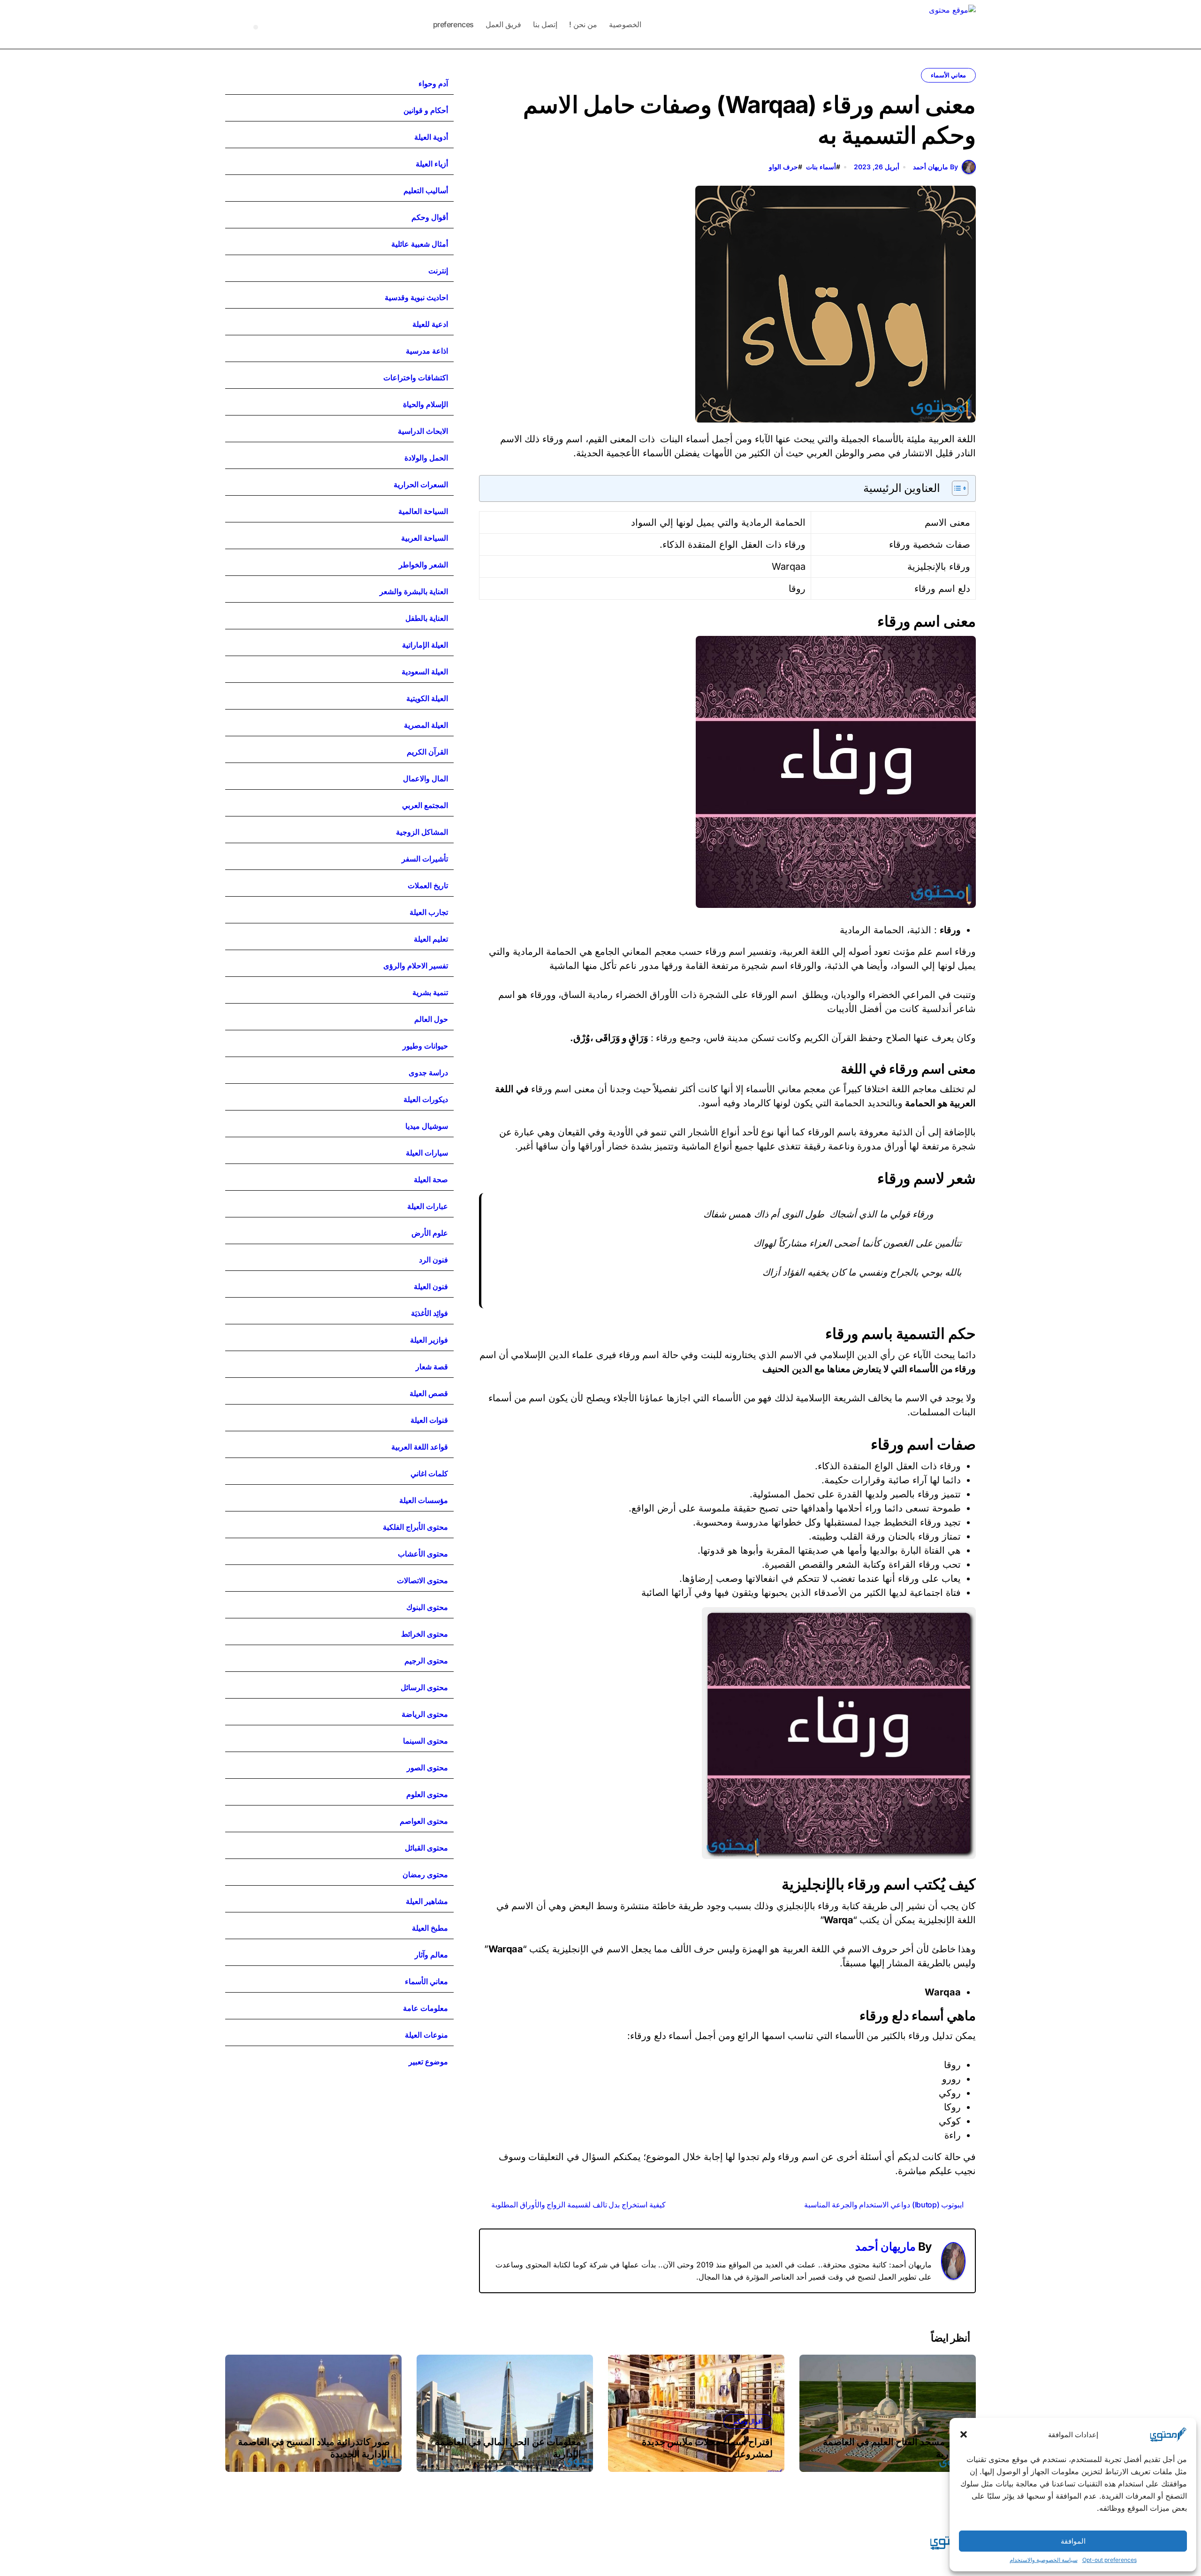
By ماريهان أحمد (935, 167)
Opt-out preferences (1110, 2560)
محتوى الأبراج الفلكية (415, 1527)
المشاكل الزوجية (422, 832)
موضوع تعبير (428, 2062)
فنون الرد (433, 1260)
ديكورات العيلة (426, 1099)
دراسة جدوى (428, 1073)
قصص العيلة (429, 1393)
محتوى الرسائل (424, 1687)
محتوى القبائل (426, 1848)
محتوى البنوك (427, 1607)
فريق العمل (503, 24)
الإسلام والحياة (426, 404)
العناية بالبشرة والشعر (414, 591)
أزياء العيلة (432, 164)
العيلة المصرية (426, 725)
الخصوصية (625, 24)
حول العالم (431, 1019)
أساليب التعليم (426, 190)
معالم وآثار (431, 1955)
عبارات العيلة (428, 1206)
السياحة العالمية (423, 511)
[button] (964, 2434)
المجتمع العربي (425, 805)
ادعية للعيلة (430, 324)
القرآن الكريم (427, 752)
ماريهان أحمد (886, 2247)
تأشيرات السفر (425, 859)
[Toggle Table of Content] (955, 488)
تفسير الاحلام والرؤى (416, 966)
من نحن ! (583, 24)
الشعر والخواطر (423, 565)
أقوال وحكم (430, 217)
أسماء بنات (821, 167)
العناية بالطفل (427, 618)
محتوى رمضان (425, 1874)
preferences (453, 24)
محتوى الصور (427, 1768)
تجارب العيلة (429, 912)
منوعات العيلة (426, 2035)
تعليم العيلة (431, 939)
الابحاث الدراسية (423, 431)
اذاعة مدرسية (427, 351)
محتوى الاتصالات (422, 1580)
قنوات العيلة (429, 1420)
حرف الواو (783, 167)
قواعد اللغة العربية (420, 1447)
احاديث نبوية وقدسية (416, 297)
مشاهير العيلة (427, 1901)
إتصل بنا (545, 24)
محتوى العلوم (427, 1794)
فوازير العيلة (429, 1340)
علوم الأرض (430, 1233)
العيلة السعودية (425, 672)
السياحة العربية (425, 538)
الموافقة (1073, 2541)
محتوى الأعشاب (423, 1554)
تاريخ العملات (428, 885)
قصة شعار (432, 1367)
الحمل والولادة (426, 458)
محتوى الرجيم (426, 1661)
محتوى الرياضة (425, 1714)
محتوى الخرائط (425, 1634)
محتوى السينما (426, 1741)
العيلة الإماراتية (425, 645)
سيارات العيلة (427, 1153)
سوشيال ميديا (427, 1126)
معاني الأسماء (948, 75)
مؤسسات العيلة (424, 1500)
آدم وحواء (433, 83)
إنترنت (438, 271)
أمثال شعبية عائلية (420, 244)
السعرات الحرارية (421, 484)
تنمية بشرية (430, 992)
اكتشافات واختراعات (416, 378)
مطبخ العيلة (430, 1928)
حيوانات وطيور (425, 1046)
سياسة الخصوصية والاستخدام (1044, 2560)
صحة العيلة (431, 1179)
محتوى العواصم (424, 1821)
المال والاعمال (426, 778)
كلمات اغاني (429, 1473)
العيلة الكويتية (427, 698)
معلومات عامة (426, 2008)
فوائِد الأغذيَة (429, 1313)
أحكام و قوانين (426, 110)
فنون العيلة (431, 1286)
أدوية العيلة (431, 137)
